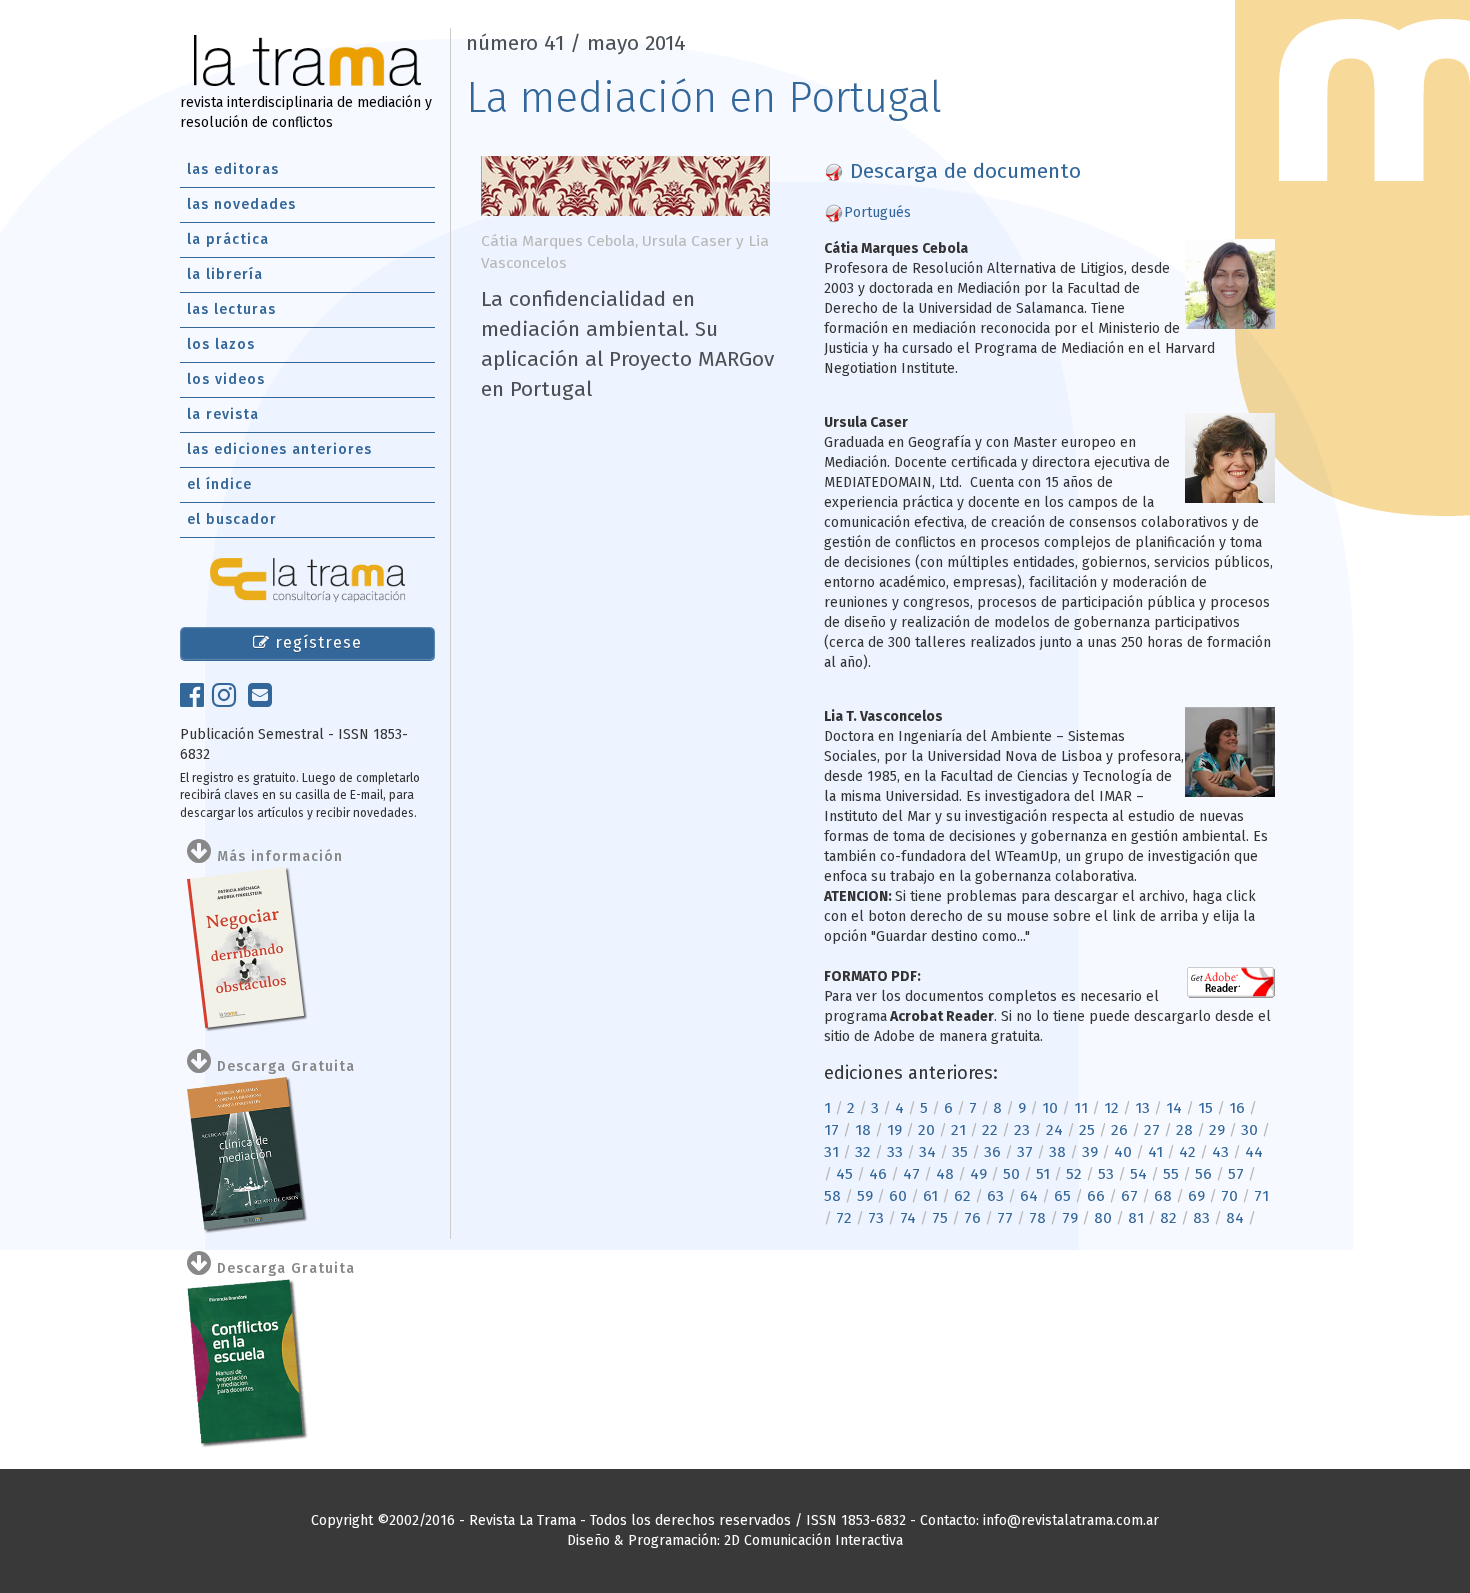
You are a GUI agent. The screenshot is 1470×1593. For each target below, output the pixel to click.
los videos (226, 379)
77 (1005, 1218)
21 (958, 1130)
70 (1229, 1196)
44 (1254, 1152)
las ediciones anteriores (279, 449)
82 (1168, 1218)
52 (1074, 1174)
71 (1261, 1196)
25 (1087, 1130)
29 (1217, 1130)
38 (1057, 1152)
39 (1090, 1152)
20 (926, 1130)
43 (1220, 1152)
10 (1050, 1108)
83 (1201, 1218)
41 (1155, 1152)
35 (960, 1152)
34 (927, 1152)
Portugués (877, 212)
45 (844, 1174)
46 (878, 1174)
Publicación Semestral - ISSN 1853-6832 (294, 744)
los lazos (221, 344)
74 (908, 1218)
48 (945, 1174)
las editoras (233, 169)
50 (1011, 1174)
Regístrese (316, 642)
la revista (223, 414)
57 (1236, 1174)
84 (1235, 1218)
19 (894, 1130)
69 (1196, 1196)
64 (1029, 1196)
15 (1205, 1108)
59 (865, 1196)
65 (1062, 1196)
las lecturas (231, 309)
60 (898, 1196)
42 (1187, 1152)
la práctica (228, 239)
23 (1022, 1130)
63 (995, 1196)
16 (1237, 1108)
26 (1119, 1130)
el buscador (232, 519)
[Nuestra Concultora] (307, 579)
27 (1152, 1130)
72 (844, 1218)
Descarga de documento (962, 171)
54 (1138, 1174)
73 (876, 1218)
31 (831, 1152)
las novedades (241, 204)
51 (1043, 1174)
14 (1174, 1108)
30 (1249, 1130)
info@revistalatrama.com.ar (1071, 1520)
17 (831, 1130)
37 (1025, 1152)
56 (1203, 1174)
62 (962, 1196)
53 (1106, 1174)
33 (895, 1152)
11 (1081, 1108)
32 (863, 1152)
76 (972, 1218)
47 (911, 1174)
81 (1136, 1218)
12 (1111, 1108)
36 (992, 1152)
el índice (219, 484)
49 (978, 1174)
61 (930, 1196)
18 (863, 1130)
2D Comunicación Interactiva (813, 1540)
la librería (225, 274)
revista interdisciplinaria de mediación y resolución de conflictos (306, 112)
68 (1163, 1196)
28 (1184, 1130)
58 (832, 1196)
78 (1037, 1218)
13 (1142, 1108)
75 (940, 1218)
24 (1054, 1130)
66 (1096, 1196)
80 (1103, 1218)
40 (1123, 1152)
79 (1070, 1218)
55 (1171, 1174)
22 (990, 1130)
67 (1129, 1196)
